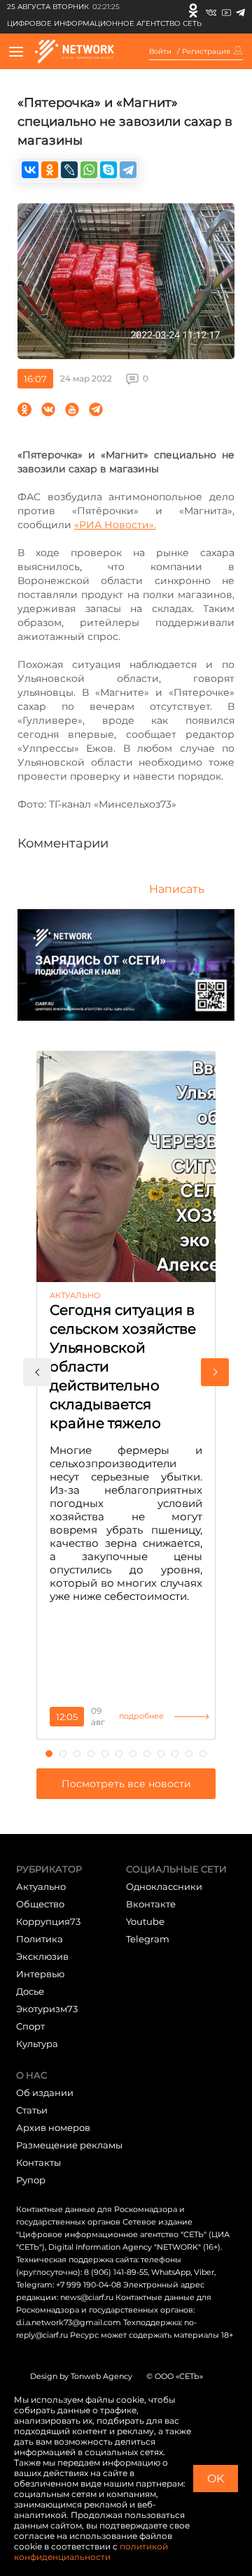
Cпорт (30, 2026)
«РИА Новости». (115, 525)
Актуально (41, 1886)
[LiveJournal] (69, 170)
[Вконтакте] (211, 10)
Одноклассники (164, 1886)
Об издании (45, 2093)
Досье (30, 1991)
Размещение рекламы (69, 2145)
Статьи (32, 2110)
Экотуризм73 (47, 2009)
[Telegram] (240, 10)
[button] (37, 1372)
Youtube (145, 1921)
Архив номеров (53, 2127)
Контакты (38, 2162)
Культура (37, 2044)
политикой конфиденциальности (91, 2552)
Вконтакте (151, 1904)
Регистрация (206, 52)
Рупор (31, 2180)
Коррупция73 (48, 1921)
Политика (40, 1939)
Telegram (148, 1939)
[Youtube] (226, 10)
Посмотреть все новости (126, 1784)
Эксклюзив (42, 1956)
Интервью (40, 1974)
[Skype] (108, 170)
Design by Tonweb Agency (81, 2376)
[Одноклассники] (193, 10)
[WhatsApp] (89, 170)
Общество (40, 1904)
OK (216, 2479)
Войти (160, 52)
